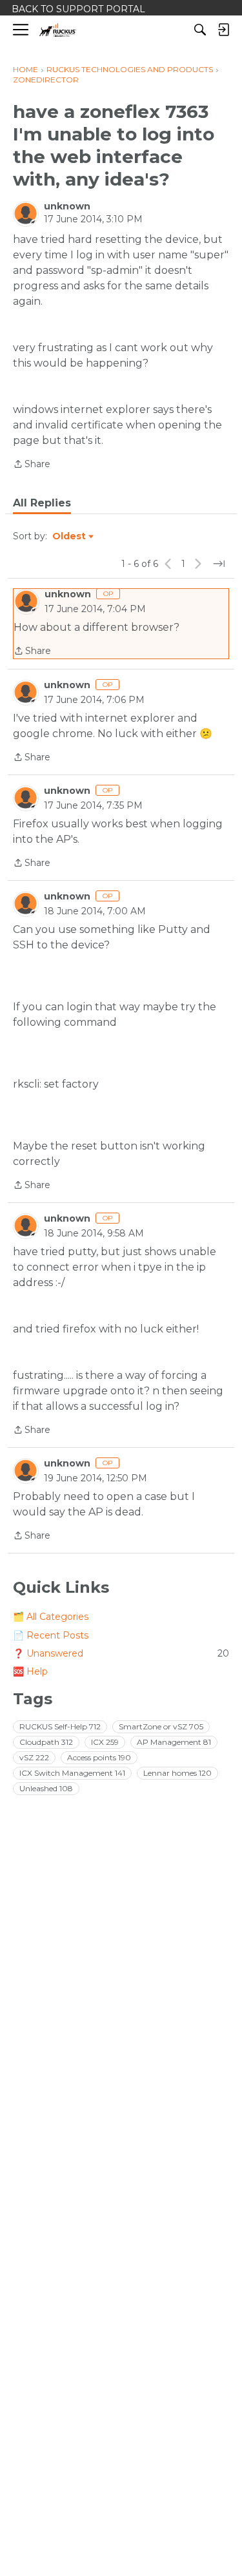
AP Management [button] (174, 1742)
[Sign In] (223, 30)
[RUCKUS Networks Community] (58, 30)
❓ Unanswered (121, 1653)
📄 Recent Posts (51, 1635)
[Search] (200, 30)
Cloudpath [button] (46, 1742)
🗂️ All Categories (51, 1617)
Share (32, 465)
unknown (67, 206)
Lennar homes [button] (177, 1773)
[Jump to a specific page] (219, 564)
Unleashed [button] (46, 1788)
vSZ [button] (34, 1757)
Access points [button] (99, 1757)
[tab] (42, 503)
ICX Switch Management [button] (72, 1773)
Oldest (70, 537)
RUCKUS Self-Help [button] (60, 1726)
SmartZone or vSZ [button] (161, 1726)
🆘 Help (30, 1671)
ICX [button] (105, 1742)
